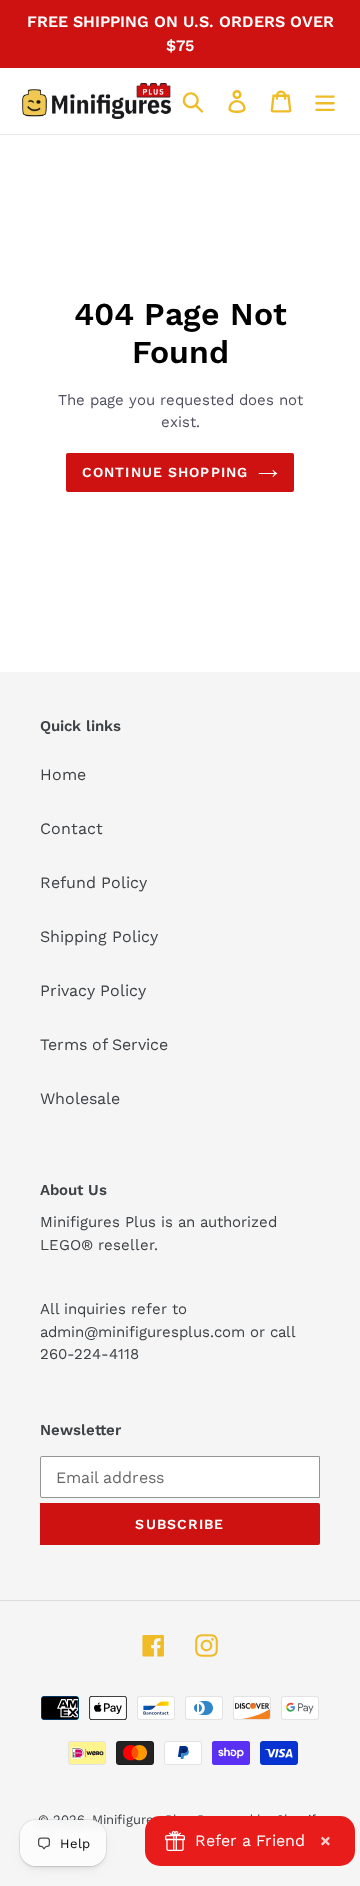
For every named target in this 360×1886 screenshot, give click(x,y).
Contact (71, 828)
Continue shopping (165, 472)
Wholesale (80, 1098)
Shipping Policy (99, 936)
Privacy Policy (93, 990)
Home (63, 774)
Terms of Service (104, 1044)
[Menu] (325, 101)
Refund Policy (93, 882)
